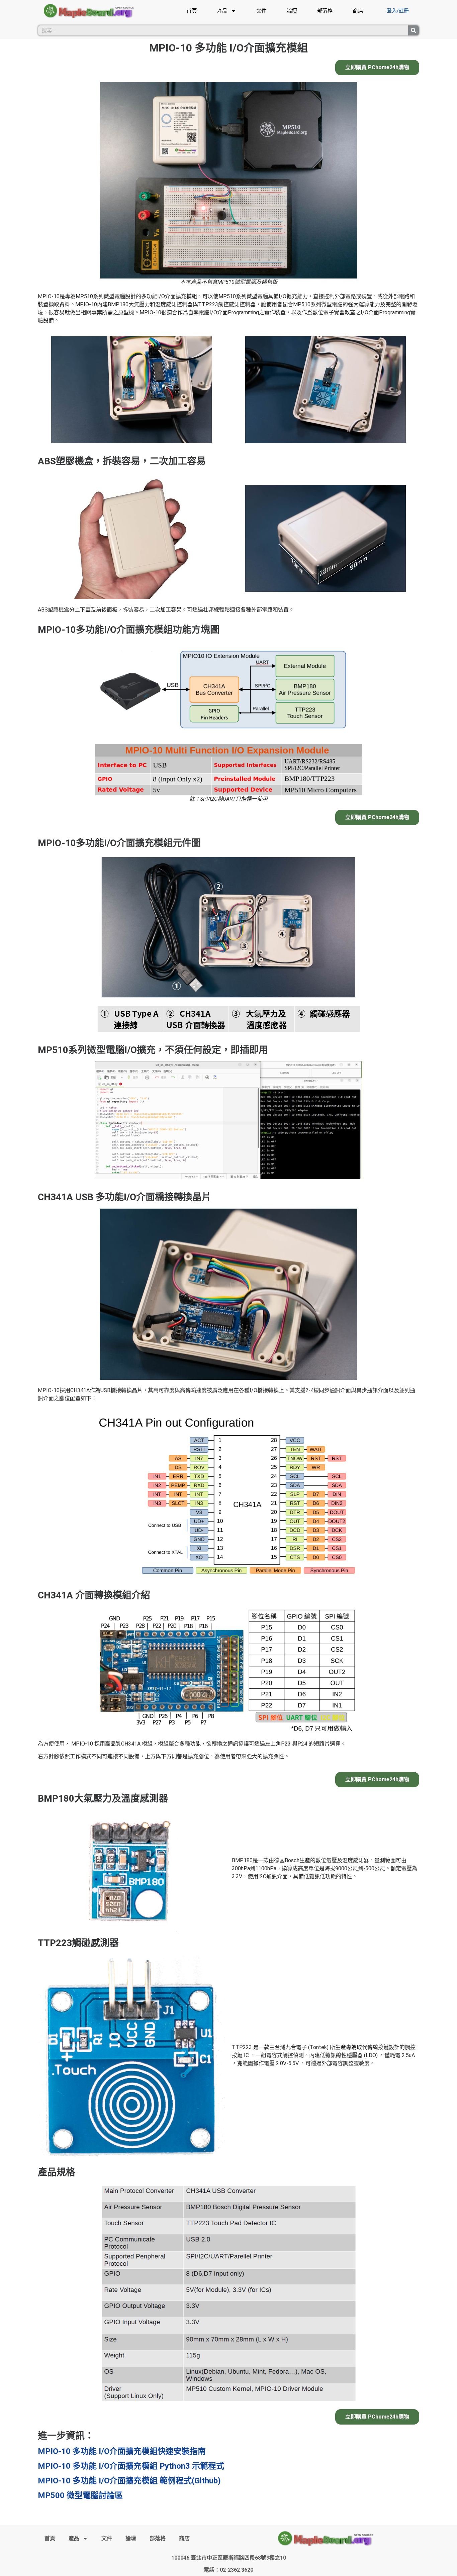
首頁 (192, 11)
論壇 (292, 11)
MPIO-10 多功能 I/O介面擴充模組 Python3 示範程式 (131, 2466)
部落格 (325, 11)
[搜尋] (414, 30)
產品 (222, 11)
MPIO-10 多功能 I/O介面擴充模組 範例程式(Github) (129, 2481)
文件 (261, 11)
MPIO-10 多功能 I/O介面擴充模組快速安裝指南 (122, 2451)
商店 (358, 11)
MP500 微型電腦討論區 (80, 2495)
